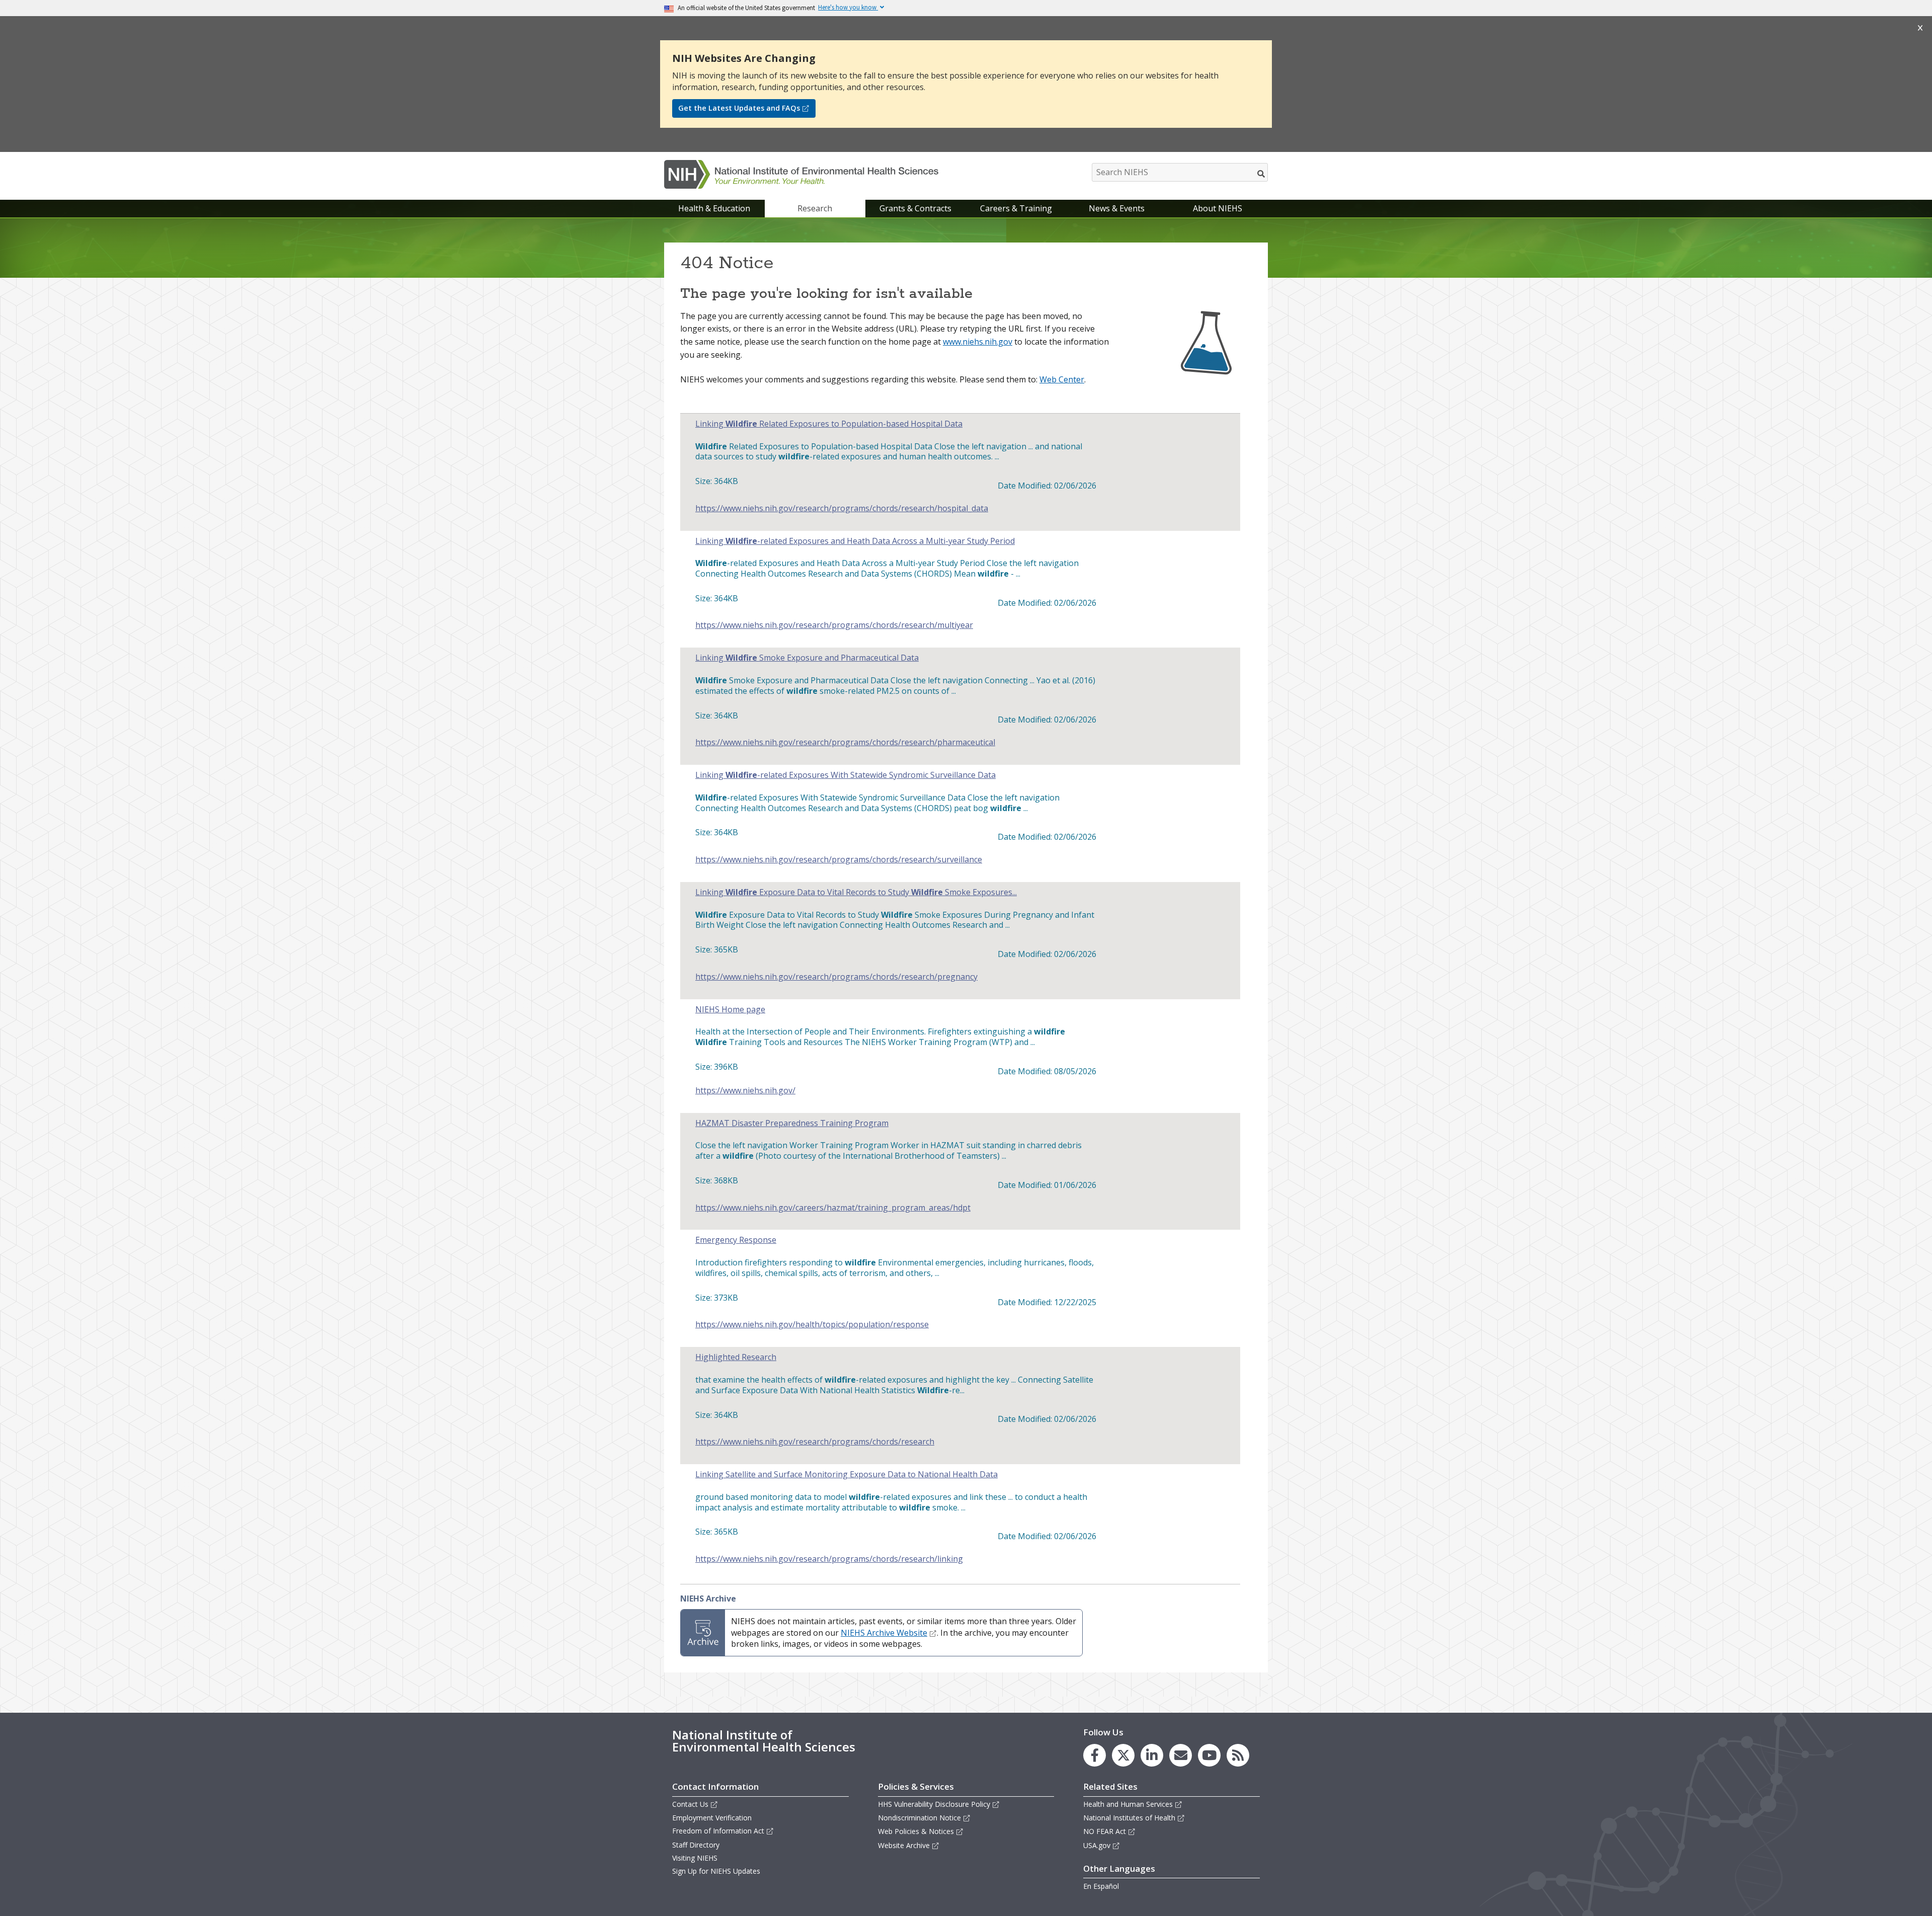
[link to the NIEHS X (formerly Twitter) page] (1123, 1755)
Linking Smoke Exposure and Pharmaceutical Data (807, 658)
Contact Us (690, 1804)
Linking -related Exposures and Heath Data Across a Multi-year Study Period (855, 541)
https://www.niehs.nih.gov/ (745, 1091)
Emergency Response (736, 1240)
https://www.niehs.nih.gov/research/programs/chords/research (815, 1442)
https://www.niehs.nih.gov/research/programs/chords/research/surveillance (839, 860)
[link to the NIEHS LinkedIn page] (1152, 1755)
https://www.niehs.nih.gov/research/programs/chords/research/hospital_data (842, 508)
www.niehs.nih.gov (978, 342)
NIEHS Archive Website (884, 1633)
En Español (1101, 1886)
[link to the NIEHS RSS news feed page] (1238, 1755)
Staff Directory (696, 1845)
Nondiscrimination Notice (919, 1818)
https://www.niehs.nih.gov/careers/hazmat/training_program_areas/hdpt (833, 1208)
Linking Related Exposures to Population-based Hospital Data (829, 424)
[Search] (1262, 174)
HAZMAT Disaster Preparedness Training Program (792, 1123)
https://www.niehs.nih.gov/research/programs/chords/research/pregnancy (836, 977)
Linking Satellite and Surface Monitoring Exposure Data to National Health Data (847, 1474)
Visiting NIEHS (695, 1858)
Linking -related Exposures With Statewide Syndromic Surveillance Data (846, 775)
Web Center (1062, 379)
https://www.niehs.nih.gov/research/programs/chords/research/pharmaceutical (845, 742)
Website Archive (904, 1845)
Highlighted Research (736, 1357)
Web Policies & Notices (916, 1831)
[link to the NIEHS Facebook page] (1095, 1755)
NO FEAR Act (1105, 1831)
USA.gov (1097, 1845)
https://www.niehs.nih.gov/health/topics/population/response (812, 1325)
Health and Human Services (1128, 1804)
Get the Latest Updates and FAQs (739, 108)
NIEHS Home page (730, 1010)
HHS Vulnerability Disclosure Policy (934, 1804)
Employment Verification (712, 1818)
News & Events (1117, 208)
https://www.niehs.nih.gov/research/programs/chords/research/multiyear (834, 625)
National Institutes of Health (1129, 1818)
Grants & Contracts (915, 208)
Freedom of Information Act (718, 1831)
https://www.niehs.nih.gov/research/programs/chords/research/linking (829, 1559)
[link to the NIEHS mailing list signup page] (1181, 1755)
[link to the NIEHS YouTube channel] (1209, 1755)
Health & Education (714, 208)
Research (815, 208)
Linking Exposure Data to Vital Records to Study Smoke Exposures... (856, 892)
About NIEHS (1218, 208)
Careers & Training (1016, 208)
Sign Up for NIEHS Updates (716, 1871)
